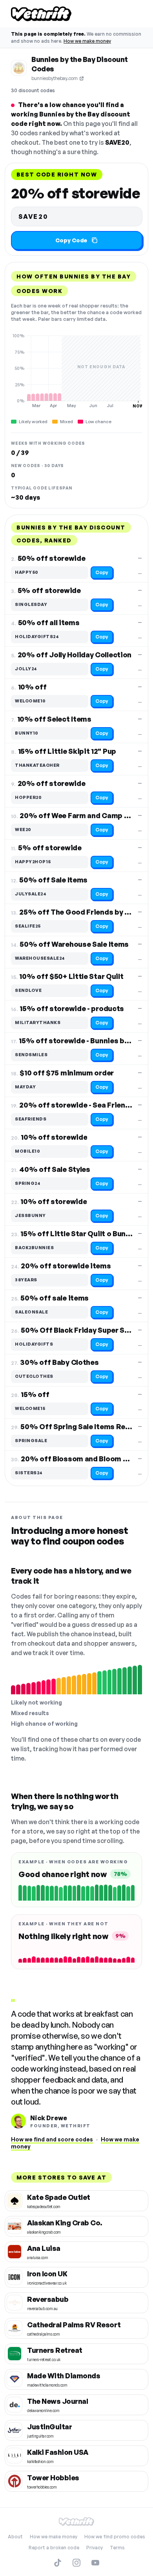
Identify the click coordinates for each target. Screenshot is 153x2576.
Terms (117, 2548)
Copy (102, 572)
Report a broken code (54, 2548)
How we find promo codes (115, 2537)
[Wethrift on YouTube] (95, 2563)
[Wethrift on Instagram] (76, 2563)
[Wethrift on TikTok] (58, 2563)
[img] (76, 371)
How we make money (87, 41)
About (15, 2537)
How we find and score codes (52, 2139)
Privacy (95, 2548)
